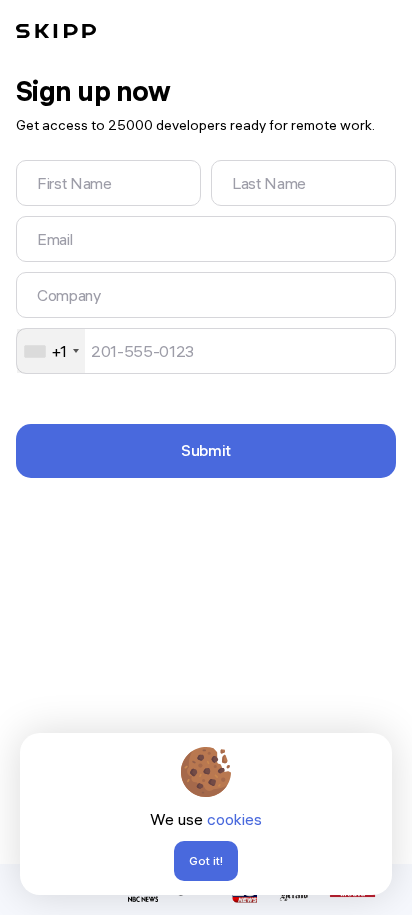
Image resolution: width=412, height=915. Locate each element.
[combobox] (51, 351)
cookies (234, 819)
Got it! (205, 860)
